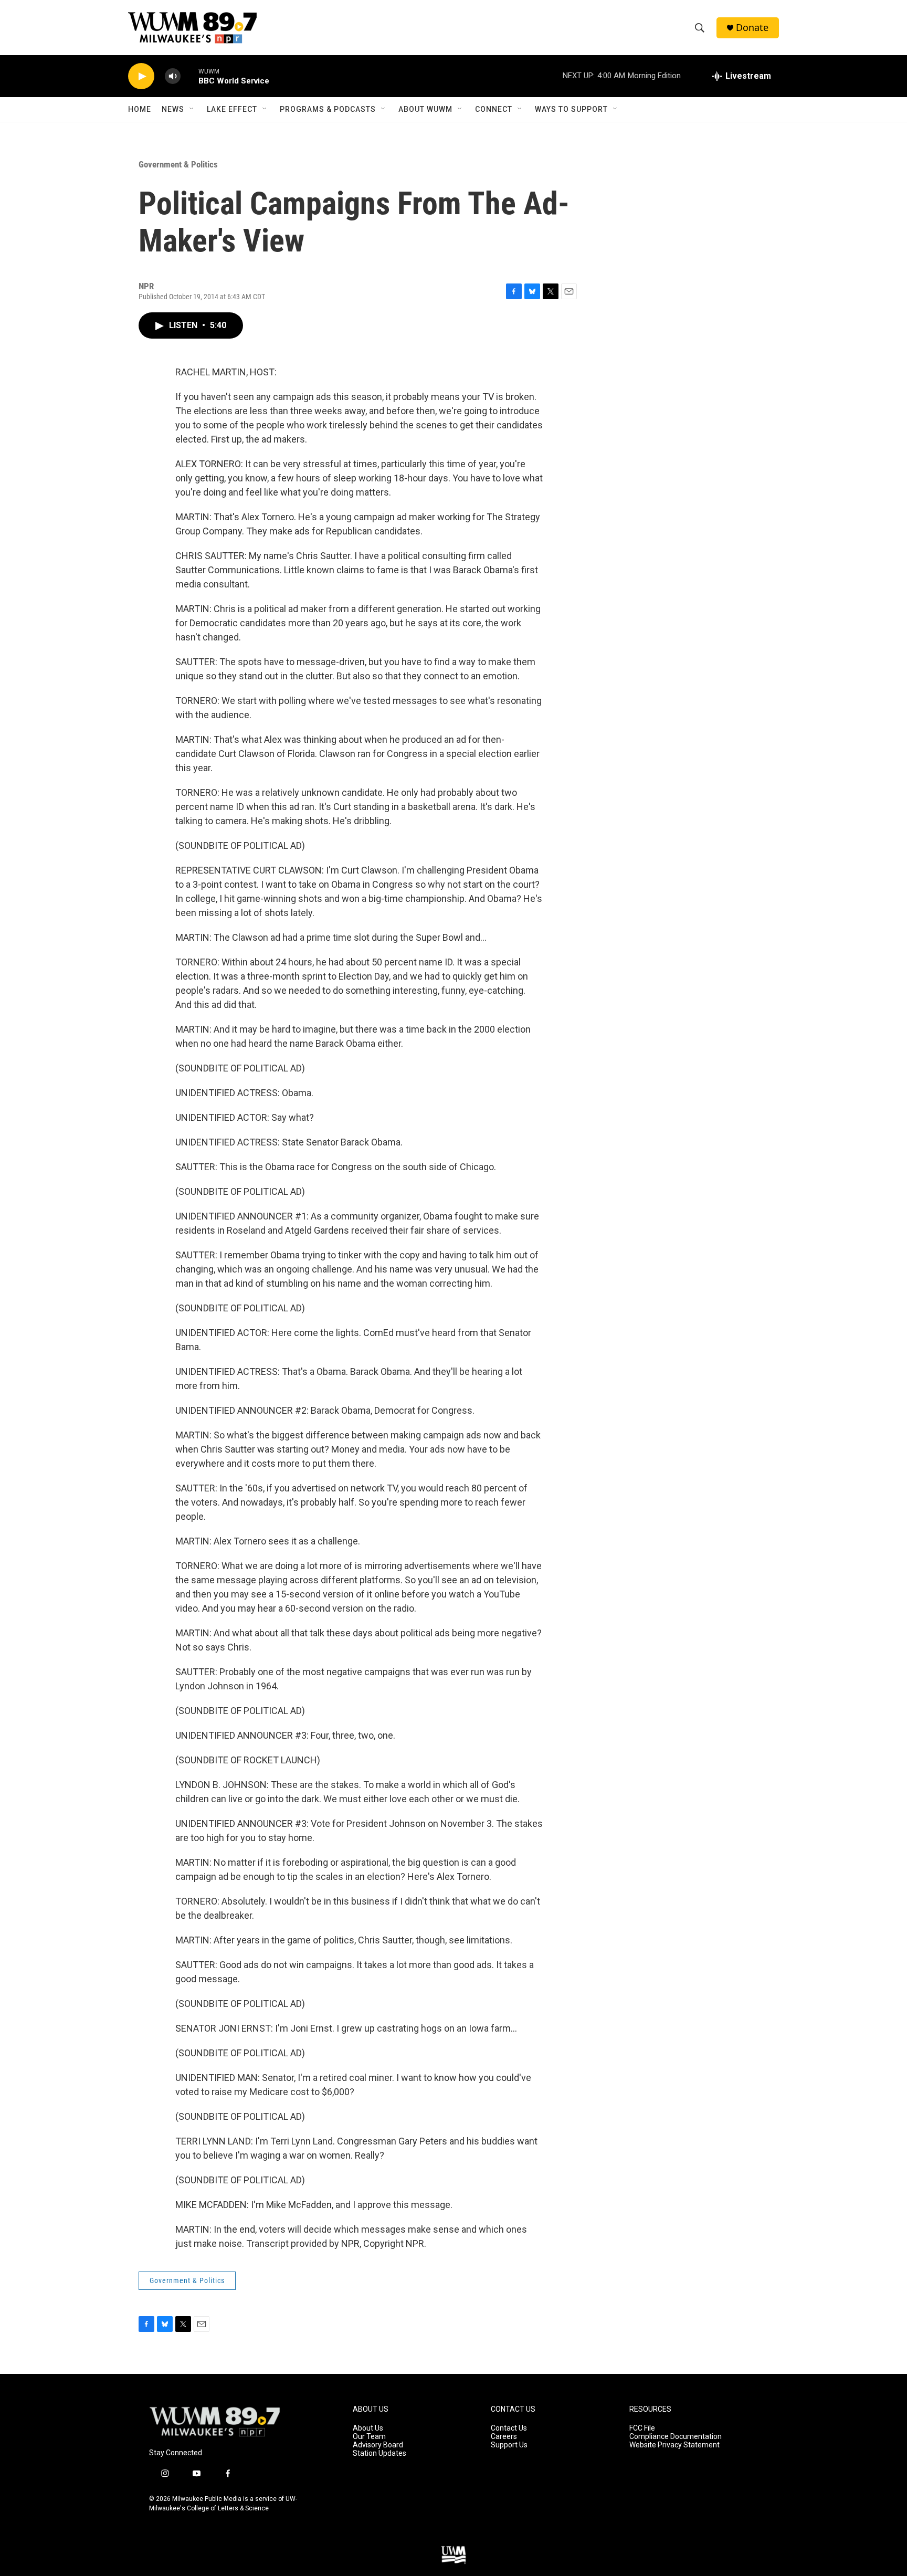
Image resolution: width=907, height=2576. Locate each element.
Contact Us (509, 2428)
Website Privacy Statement (674, 2445)
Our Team (369, 2437)
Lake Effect (232, 109)
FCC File (642, 2428)
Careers (504, 2437)
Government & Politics (178, 164)
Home (140, 109)
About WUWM (425, 109)
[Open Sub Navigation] (192, 109)
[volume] (173, 76)
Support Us (509, 2445)
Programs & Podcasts (328, 109)
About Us (368, 2428)
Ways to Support (571, 109)
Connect (494, 109)
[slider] (189, 76)
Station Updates (379, 2453)
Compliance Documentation (676, 2437)
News (173, 109)
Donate (752, 28)
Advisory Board (378, 2445)
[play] (141, 76)
